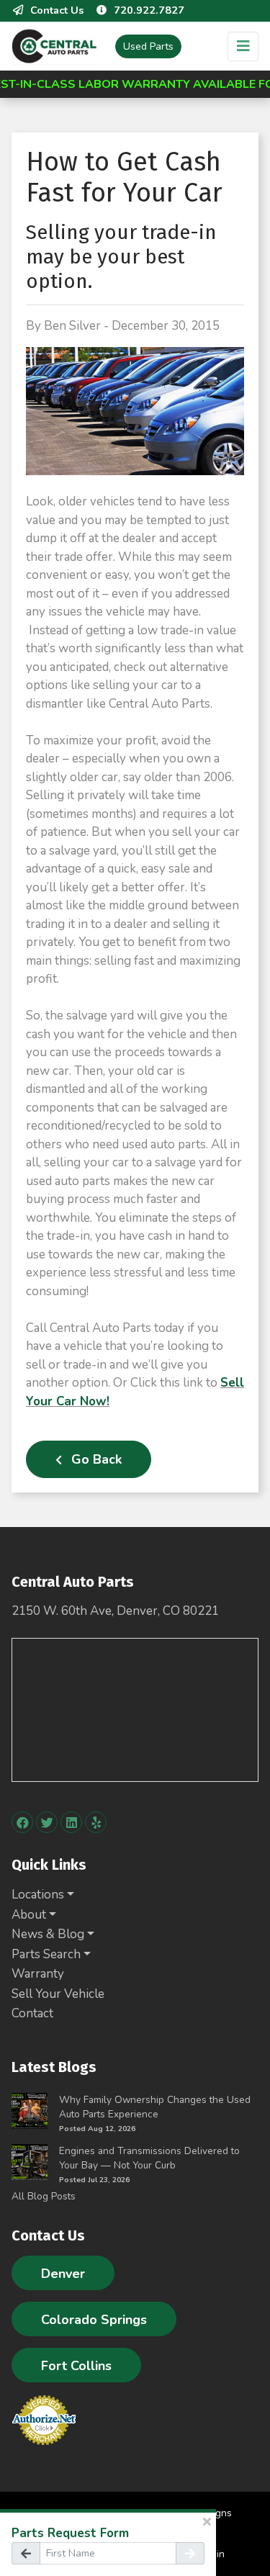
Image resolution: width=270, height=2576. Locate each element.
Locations (38, 1895)
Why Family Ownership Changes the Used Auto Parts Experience (155, 2107)
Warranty (38, 1974)
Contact (32, 2013)
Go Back (95, 1459)
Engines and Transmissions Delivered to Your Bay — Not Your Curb (149, 2158)
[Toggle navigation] (243, 46)
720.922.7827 (149, 10)
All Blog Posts (44, 2196)
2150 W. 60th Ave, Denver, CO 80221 (115, 1611)
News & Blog (48, 1934)
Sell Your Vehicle (58, 1994)
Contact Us (57, 10)
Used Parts (148, 46)
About (29, 1915)
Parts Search (46, 1954)
